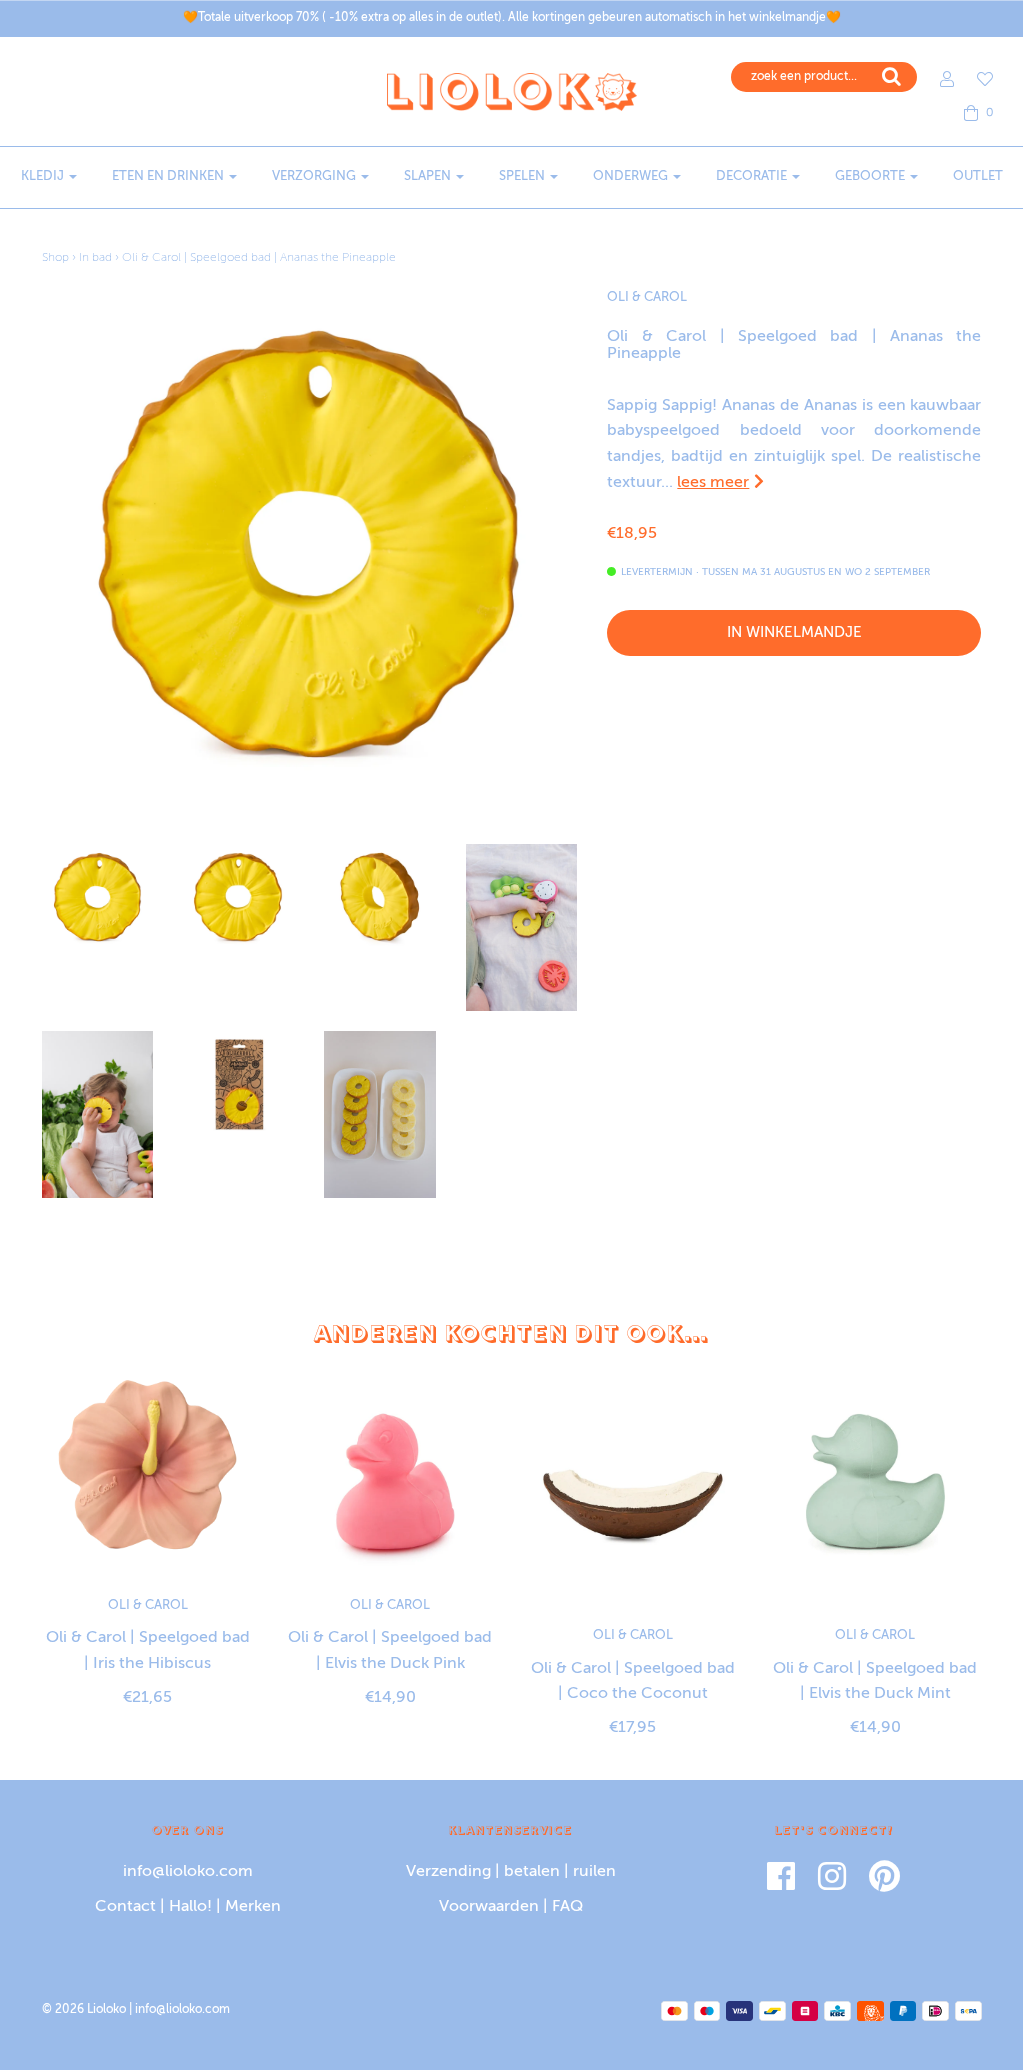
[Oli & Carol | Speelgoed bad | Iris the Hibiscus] (148, 1469)
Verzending (448, 1872)
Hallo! (190, 1907)
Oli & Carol (647, 297)
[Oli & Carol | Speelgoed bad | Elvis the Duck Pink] (390, 1469)
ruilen (594, 1872)
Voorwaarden (489, 1907)
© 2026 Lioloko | (88, 2010)
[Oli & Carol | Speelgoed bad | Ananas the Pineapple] (97, 899)
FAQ (567, 1907)
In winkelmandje (794, 632)
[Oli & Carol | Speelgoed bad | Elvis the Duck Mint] (875, 1484)
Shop (55, 258)
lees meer (713, 483)
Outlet (978, 176)
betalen (532, 1872)
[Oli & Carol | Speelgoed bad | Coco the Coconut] (633, 1484)
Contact (125, 1907)
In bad (95, 258)
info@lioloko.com (188, 1872)
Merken (253, 1907)
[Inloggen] (937, 79)
